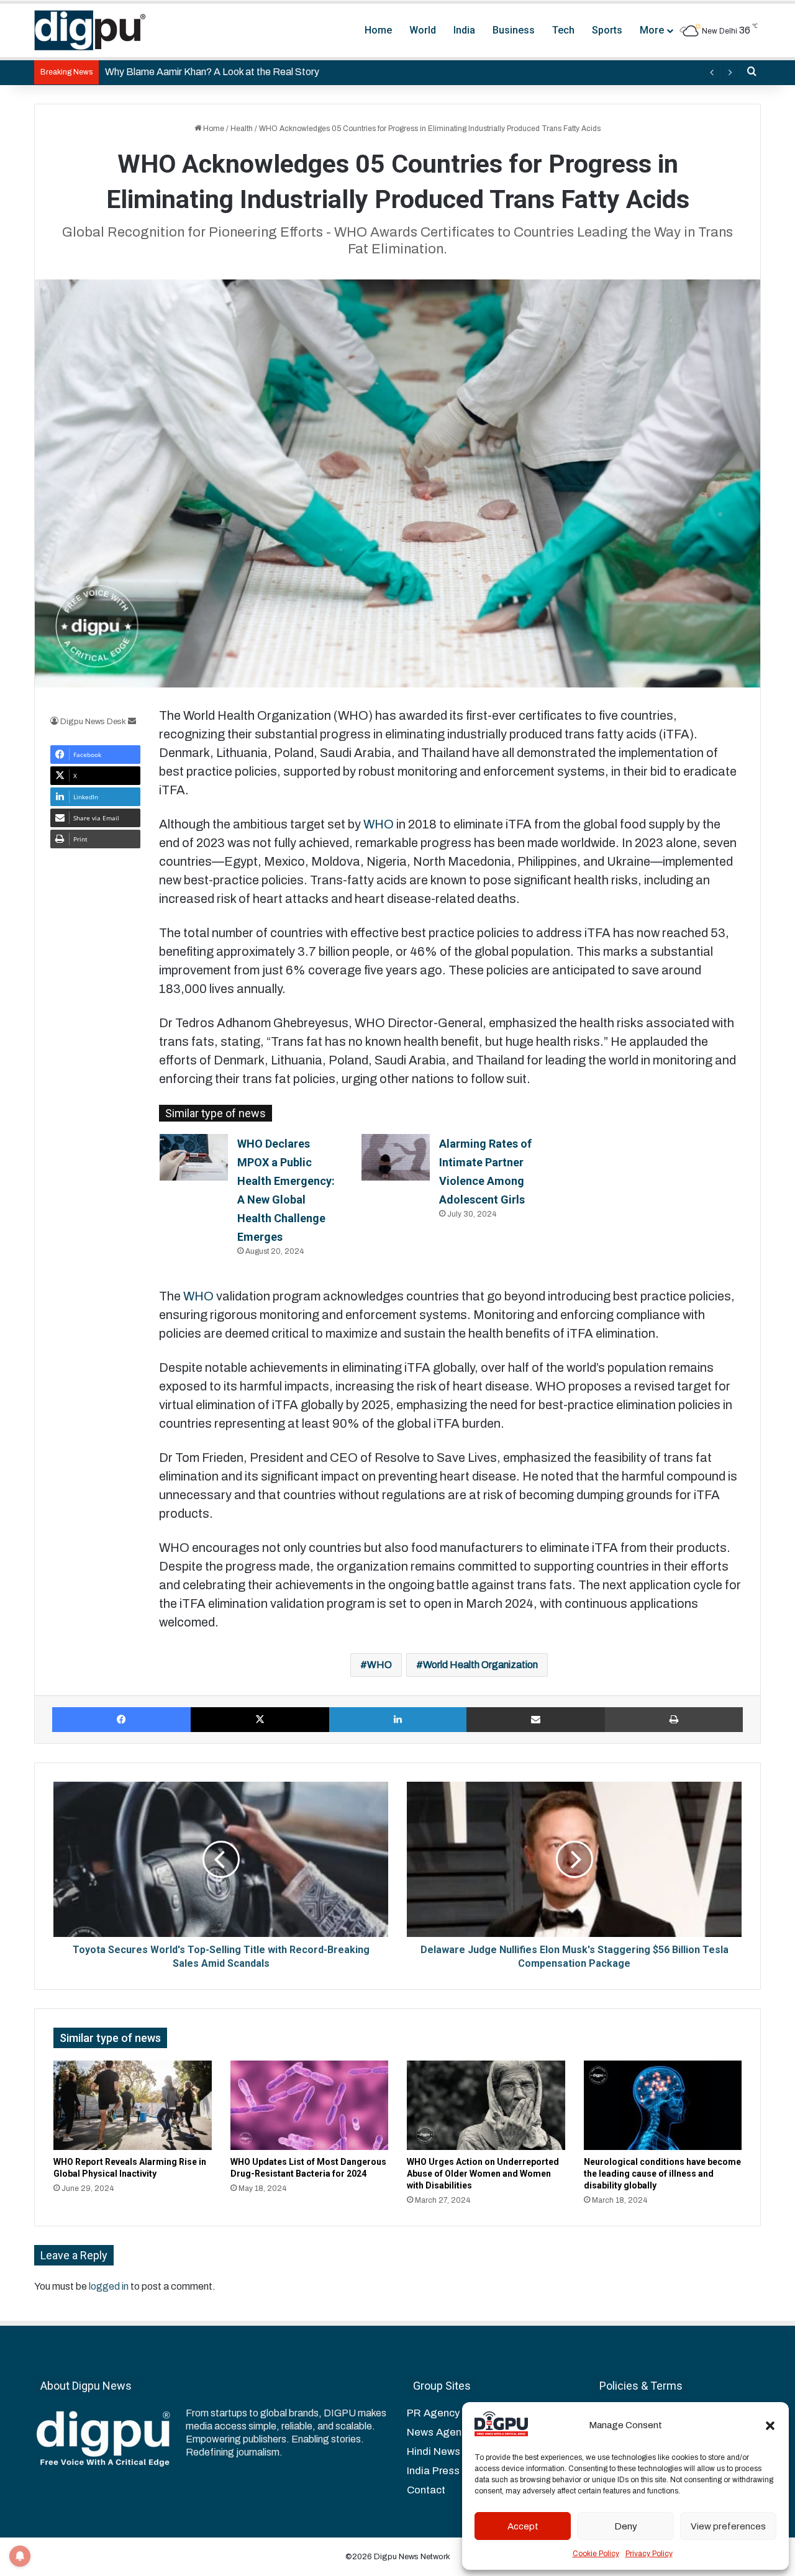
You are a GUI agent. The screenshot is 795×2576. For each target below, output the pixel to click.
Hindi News (434, 2451)
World (423, 30)
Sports (607, 30)
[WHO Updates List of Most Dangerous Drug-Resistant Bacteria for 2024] (310, 2105)
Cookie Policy (596, 2554)
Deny (626, 2526)
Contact (426, 2490)
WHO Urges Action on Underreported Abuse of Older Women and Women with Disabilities (483, 2174)
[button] (770, 2426)
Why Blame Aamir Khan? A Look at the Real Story (212, 72)
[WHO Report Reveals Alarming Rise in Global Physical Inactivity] (133, 2105)
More (652, 30)
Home (378, 30)
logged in (109, 2286)
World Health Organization (480, 1665)
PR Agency (433, 2413)
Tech (563, 30)
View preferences (728, 2526)
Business (514, 30)
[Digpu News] (90, 30)
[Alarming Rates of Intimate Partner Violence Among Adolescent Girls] (396, 1157)
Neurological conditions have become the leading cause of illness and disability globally (662, 2174)
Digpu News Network (411, 2557)
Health (242, 129)
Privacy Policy (649, 2554)
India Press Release (455, 2471)
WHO (379, 824)
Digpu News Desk (93, 722)
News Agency (439, 2432)
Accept (523, 2526)
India (464, 30)
